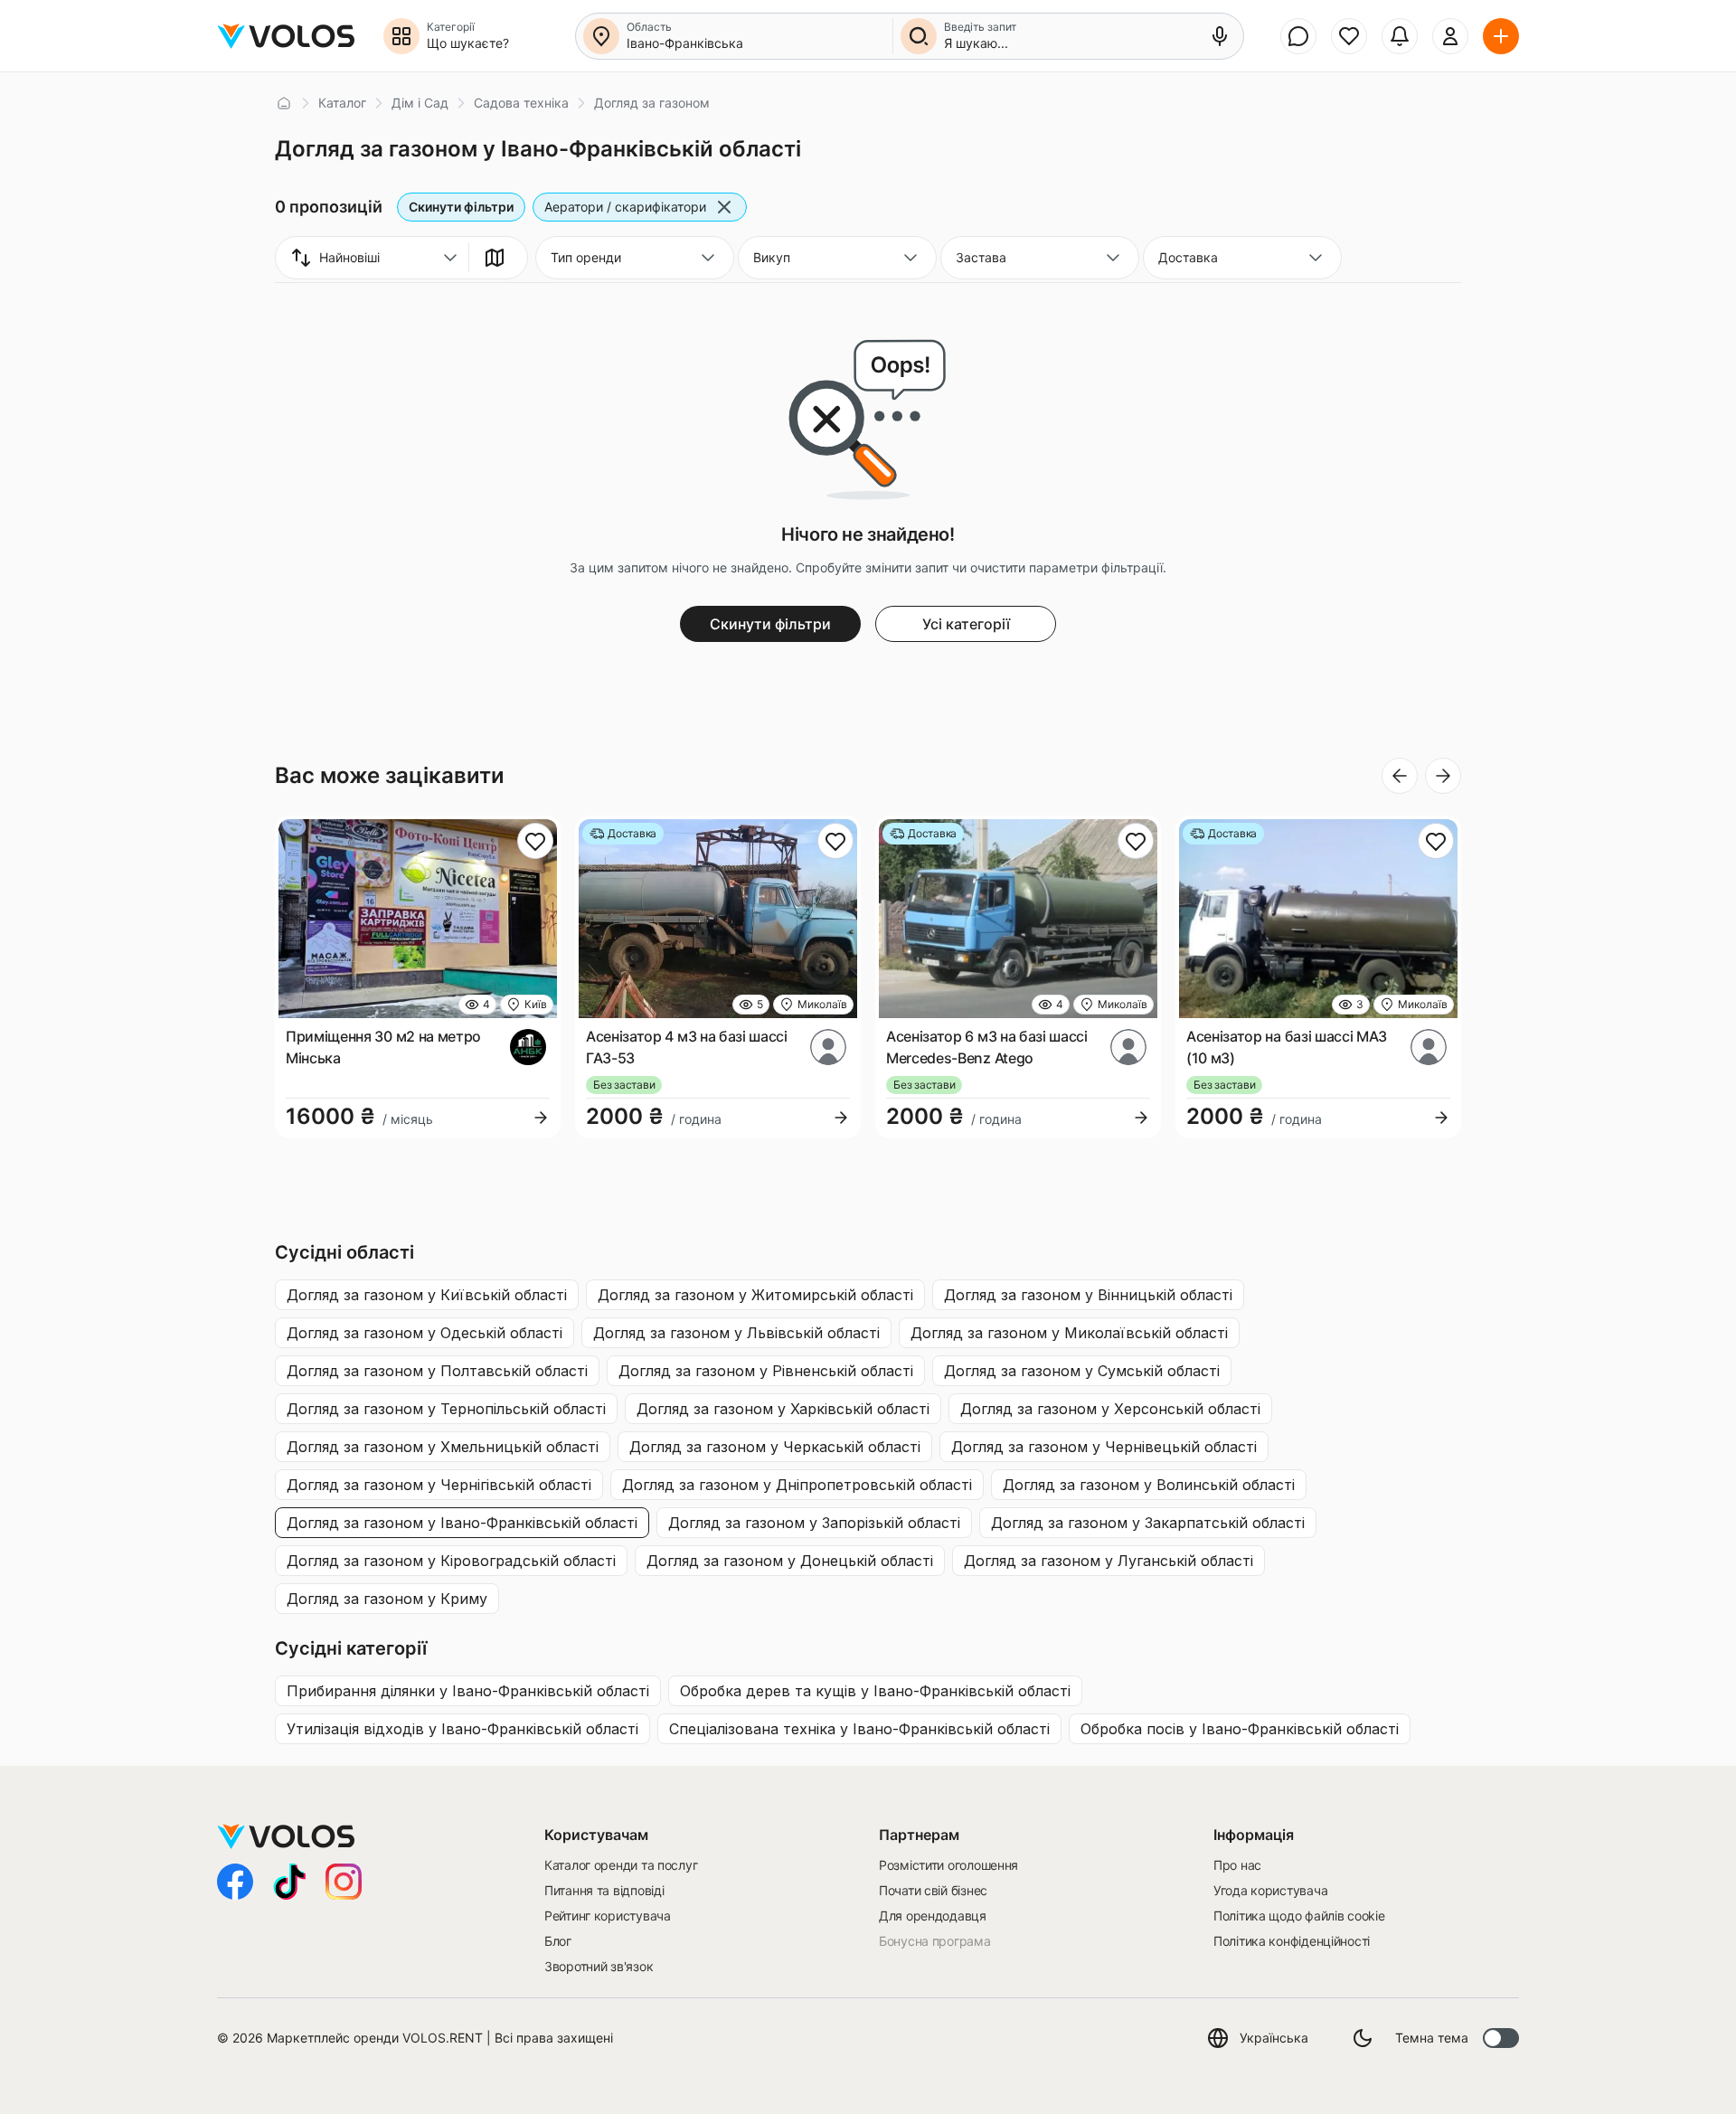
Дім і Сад (420, 103)
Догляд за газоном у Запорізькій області (814, 1523)
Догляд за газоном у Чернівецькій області (1104, 1447)
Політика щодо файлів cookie (1299, 1916)
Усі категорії (966, 624)
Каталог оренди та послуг (621, 1865)
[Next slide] (1443, 776)
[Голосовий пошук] (1220, 36)
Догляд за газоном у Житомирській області (755, 1295)
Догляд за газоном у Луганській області (1109, 1561)
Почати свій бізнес (933, 1890)
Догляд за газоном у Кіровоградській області (451, 1561)
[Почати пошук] (919, 36)
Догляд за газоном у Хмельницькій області (443, 1447)
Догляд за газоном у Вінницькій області (1088, 1295)
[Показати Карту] (495, 258)
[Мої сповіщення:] (1400, 36)
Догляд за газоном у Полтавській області (437, 1371)
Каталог (342, 103)
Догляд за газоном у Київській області (427, 1295)
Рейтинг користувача (608, 1916)
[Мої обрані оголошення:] (1349, 36)
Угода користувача (1270, 1890)
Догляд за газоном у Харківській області (783, 1409)
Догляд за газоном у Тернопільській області (446, 1409)
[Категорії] (401, 36)
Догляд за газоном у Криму (387, 1599)
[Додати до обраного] (535, 841)
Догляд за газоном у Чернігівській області (439, 1485)
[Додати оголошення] (1501, 36)
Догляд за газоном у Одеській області (425, 1333)
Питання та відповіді (604, 1890)
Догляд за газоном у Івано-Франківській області (462, 1523)
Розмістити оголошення (948, 1865)
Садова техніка (521, 103)
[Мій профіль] (1450, 36)
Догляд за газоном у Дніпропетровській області (797, 1485)
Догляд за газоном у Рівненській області (766, 1371)
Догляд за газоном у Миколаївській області (1069, 1333)
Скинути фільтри (461, 207)
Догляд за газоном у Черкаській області (775, 1447)
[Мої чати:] (1298, 36)
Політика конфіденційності (1292, 1941)
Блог (558, 1941)
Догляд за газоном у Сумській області (1082, 1371)
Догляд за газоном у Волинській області (1149, 1485)
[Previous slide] (1400, 776)
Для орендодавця (933, 1916)
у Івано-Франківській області (468, 1691)
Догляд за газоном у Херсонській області (1110, 1409)
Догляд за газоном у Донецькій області (790, 1561)
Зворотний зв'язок (599, 1966)
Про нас (1237, 1865)
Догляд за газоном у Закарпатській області (1148, 1523)
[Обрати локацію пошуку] (601, 36)
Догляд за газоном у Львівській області (736, 1333)
